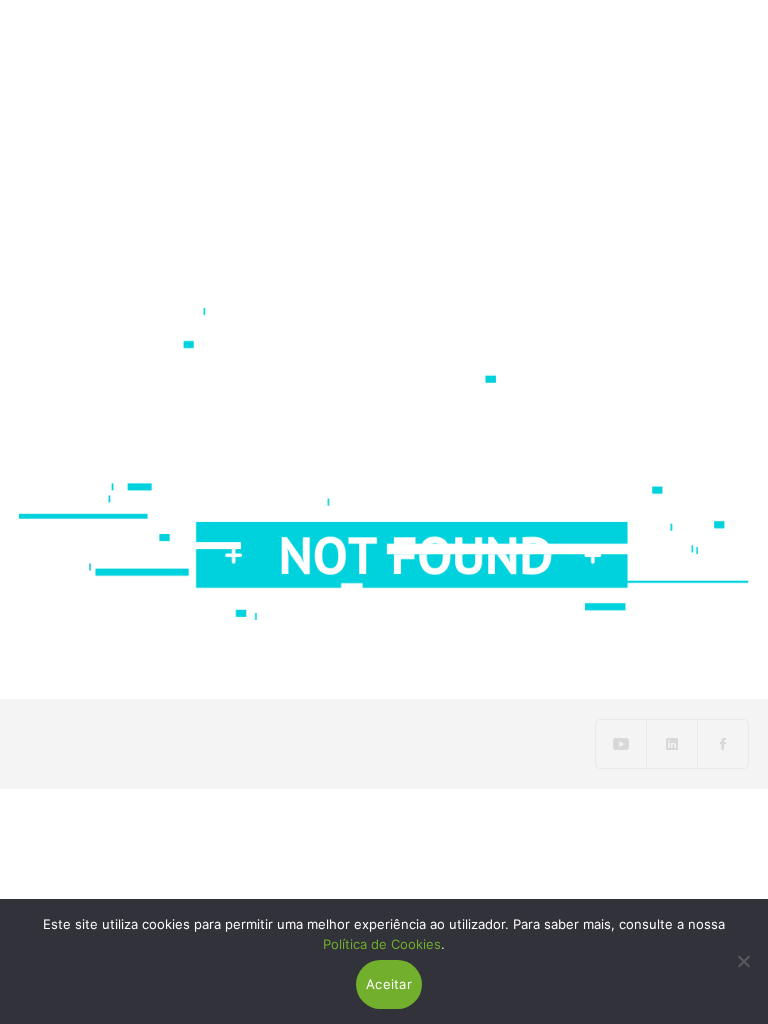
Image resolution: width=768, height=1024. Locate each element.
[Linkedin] (672, 744)
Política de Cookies (382, 944)
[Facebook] (723, 744)
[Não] (743, 961)
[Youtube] (621, 744)
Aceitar (389, 984)
